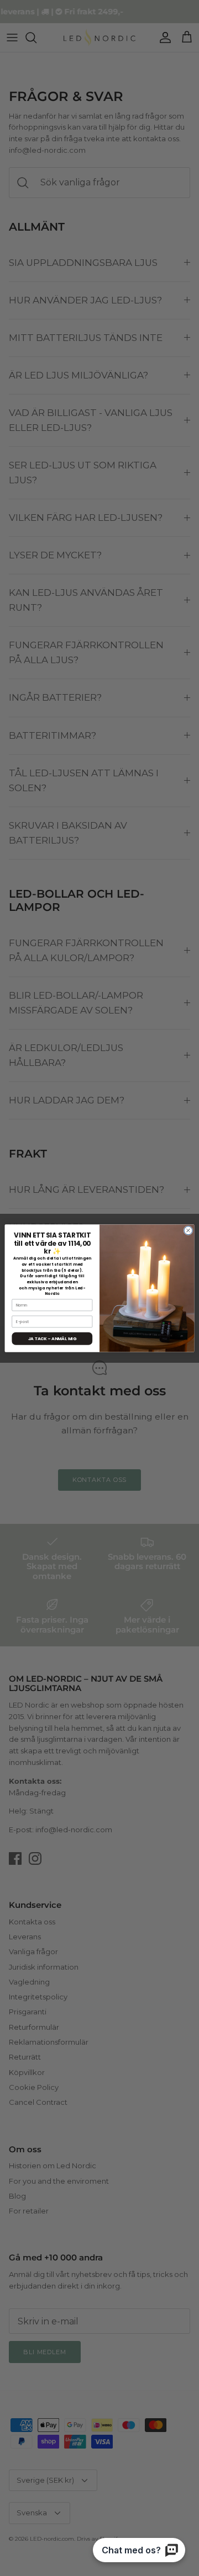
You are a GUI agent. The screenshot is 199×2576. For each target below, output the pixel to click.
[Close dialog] (188, 1230)
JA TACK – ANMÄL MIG (52, 1338)
